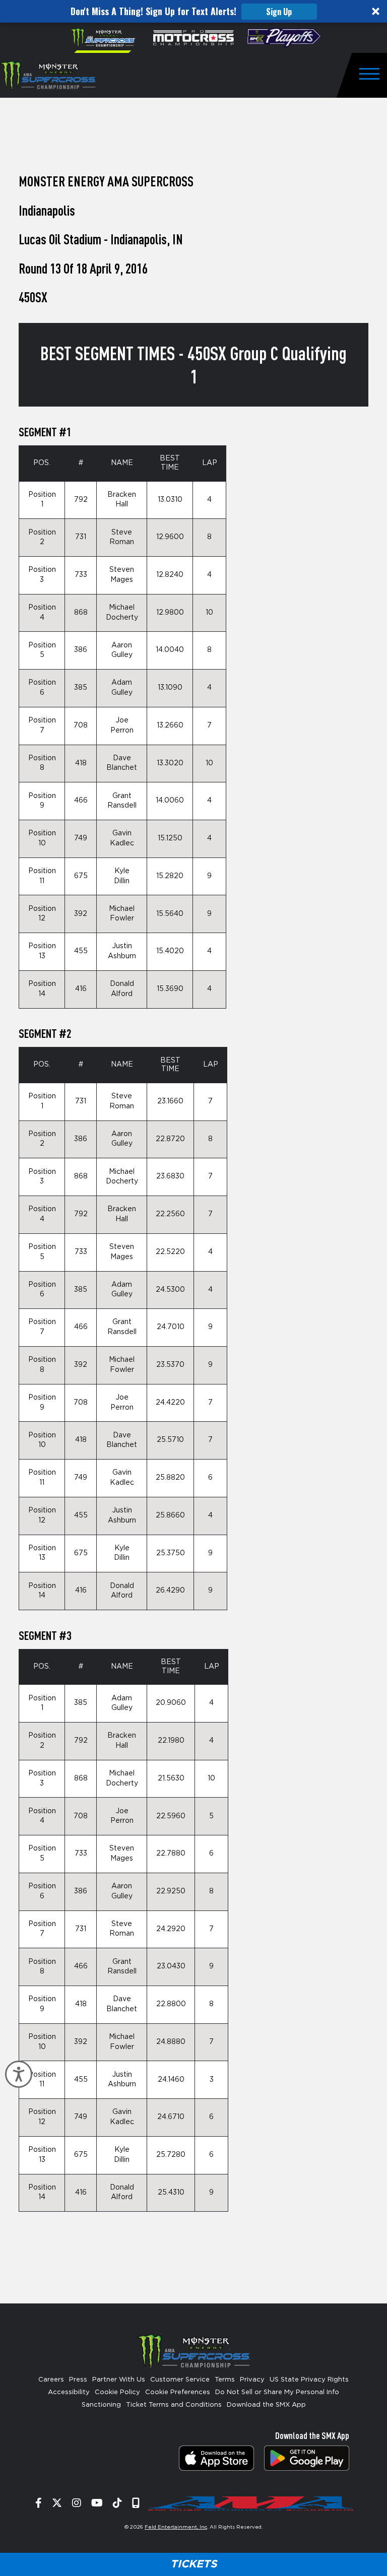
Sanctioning (101, 2405)
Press (78, 2380)
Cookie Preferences (178, 2392)
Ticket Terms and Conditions (174, 2405)
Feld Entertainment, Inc (176, 2527)
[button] (193, 11)
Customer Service (180, 2380)
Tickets (193, 2564)
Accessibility (69, 2392)
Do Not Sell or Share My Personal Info (277, 2392)
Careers (51, 2380)
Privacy (252, 2380)
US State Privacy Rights (309, 2380)
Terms (225, 2380)
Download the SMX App (266, 2405)
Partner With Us (119, 2380)
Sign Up (279, 12)
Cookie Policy (117, 2392)
